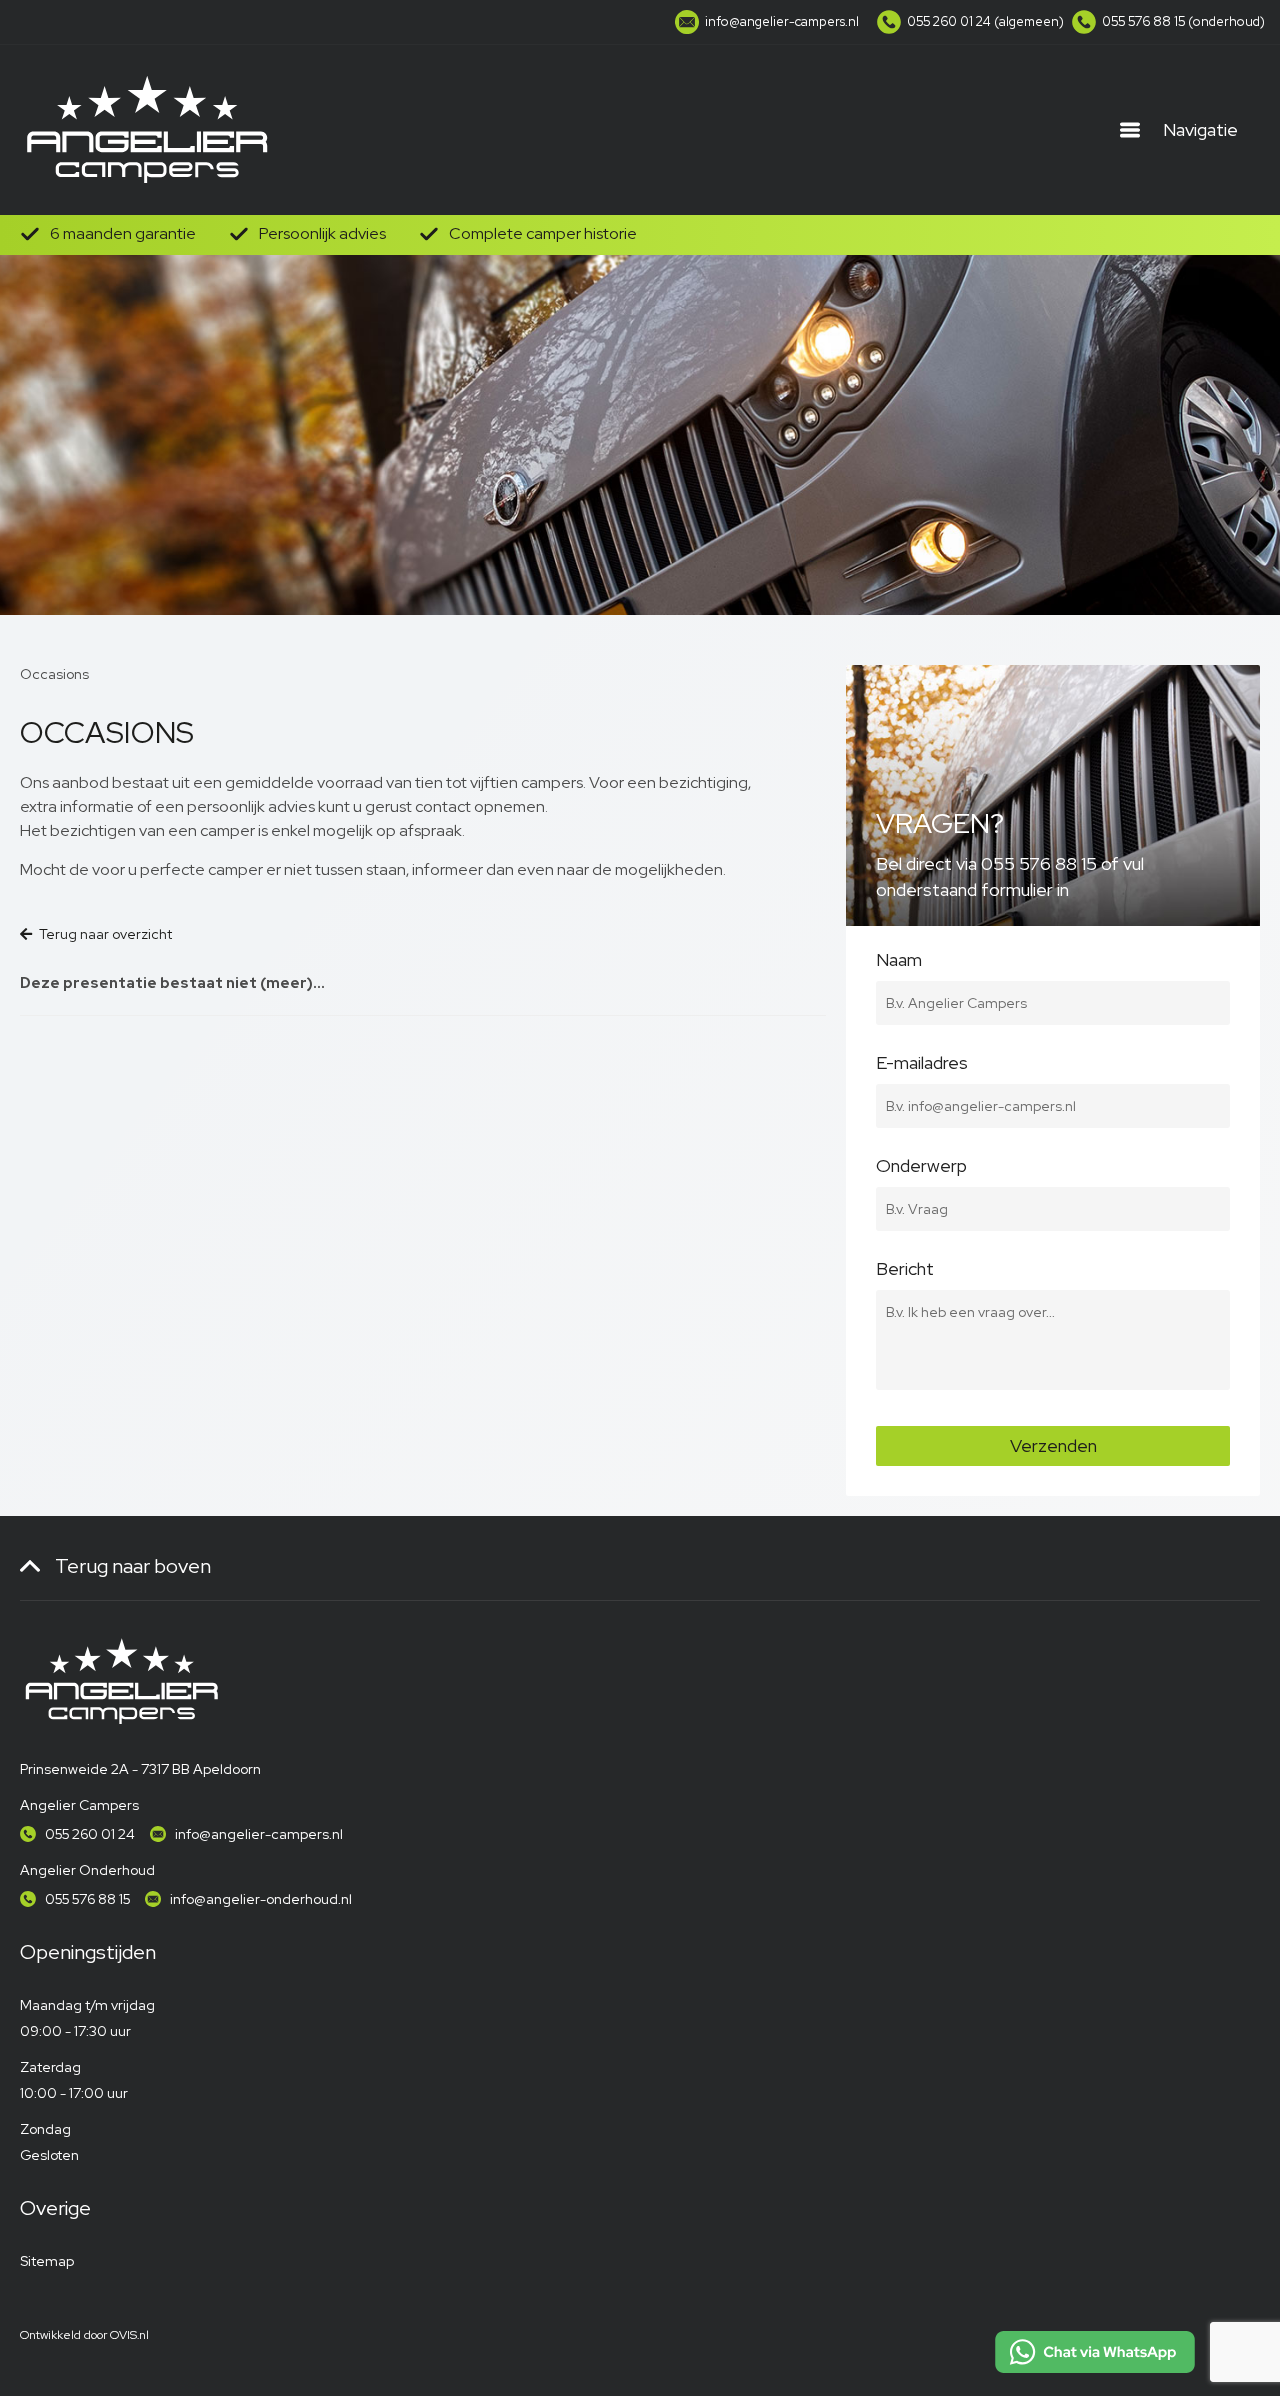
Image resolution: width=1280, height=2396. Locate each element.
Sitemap (47, 2261)
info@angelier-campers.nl (259, 1834)
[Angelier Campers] (145, 130)
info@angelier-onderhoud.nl (261, 1899)
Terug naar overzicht (105, 934)
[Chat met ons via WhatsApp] (1095, 2352)
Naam (899, 962)
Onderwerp (921, 1168)
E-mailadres (922, 1065)
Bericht (905, 1271)
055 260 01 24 (90, 1834)
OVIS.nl (129, 2335)
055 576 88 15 (87, 1899)
